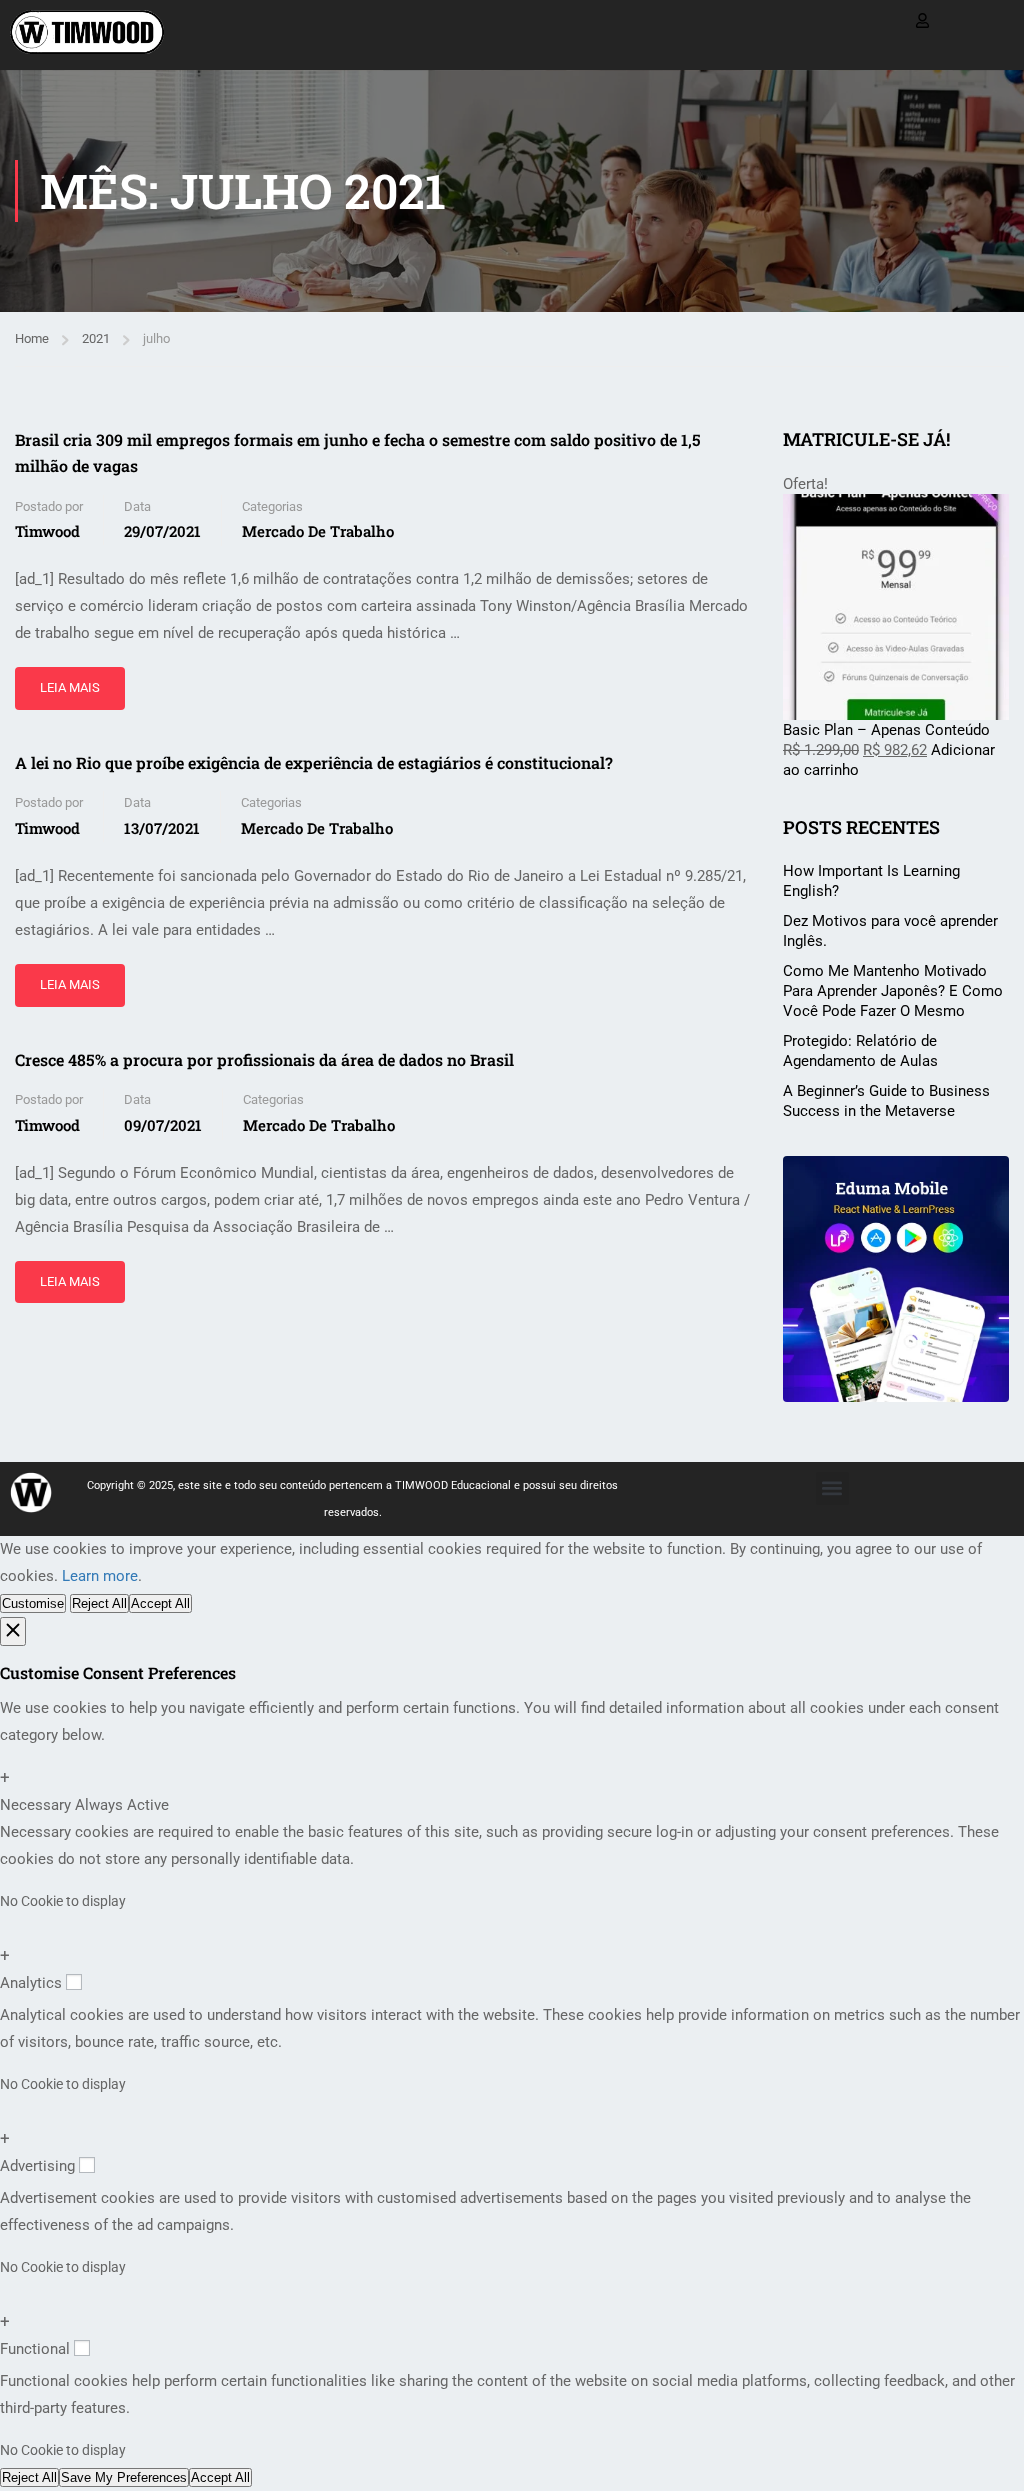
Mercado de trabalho (318, 531)
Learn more (100, 1576)
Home (32, 338)
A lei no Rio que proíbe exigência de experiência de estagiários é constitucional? (314, 762)
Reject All (99, 1603)
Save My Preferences (124, 2477)
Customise (33, 1603)
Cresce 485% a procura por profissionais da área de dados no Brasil (264, 1059)
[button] (832, 1488)
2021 (96, 338)
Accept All (160, 1603)
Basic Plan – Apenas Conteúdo (886, 730)
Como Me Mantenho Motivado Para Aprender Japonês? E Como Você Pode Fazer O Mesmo (893, 991)
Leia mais (72, 681)
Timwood (47, 531)
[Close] (13, 1631)
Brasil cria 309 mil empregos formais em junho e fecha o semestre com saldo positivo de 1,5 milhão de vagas (358, 452)
